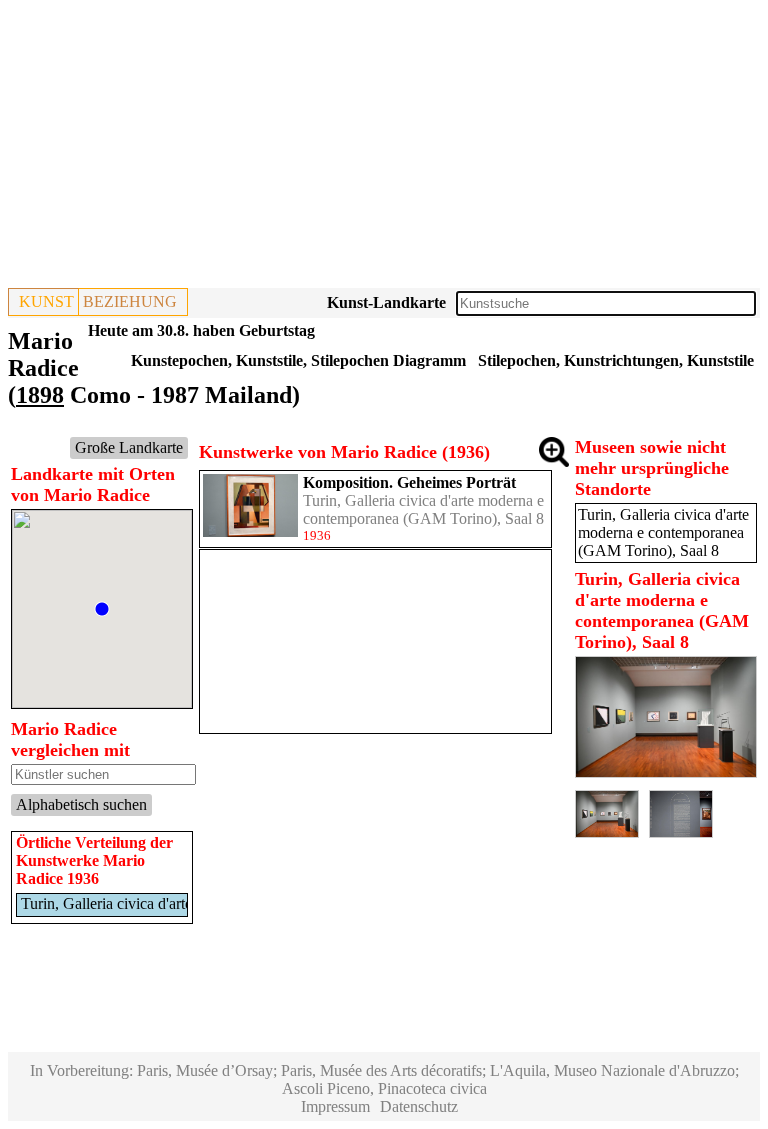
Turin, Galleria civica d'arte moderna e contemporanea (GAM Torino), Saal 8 (423, 509)
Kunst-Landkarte (386, 302)
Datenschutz (419, 1106)
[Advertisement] (384, 148)
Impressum (335, 1106)
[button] (102, 609)
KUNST (46, 301)
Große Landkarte (129, 447)
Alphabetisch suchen (81, 804)
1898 (40, 395)
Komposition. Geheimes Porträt (409, 482)
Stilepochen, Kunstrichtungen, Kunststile (616, 360)
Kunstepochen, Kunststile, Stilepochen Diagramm (298, 360)
